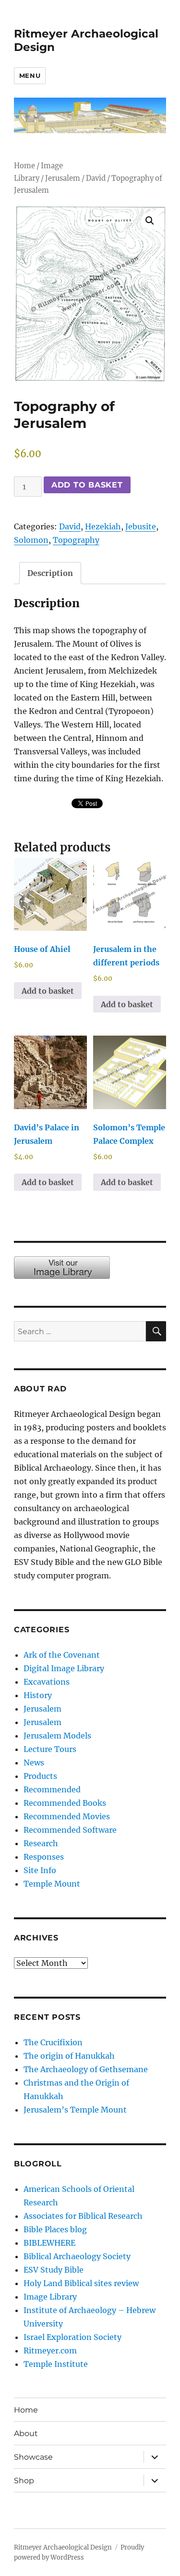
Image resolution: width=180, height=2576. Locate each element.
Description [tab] (50, 573)
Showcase (33, 2457)
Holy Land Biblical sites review (81, 2283)
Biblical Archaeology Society (77, 2256)
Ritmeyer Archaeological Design (63, 2547)
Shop (24, 2481)
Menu (30, 75)
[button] (150, 221)
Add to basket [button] (48, 991)
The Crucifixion (53, 2042)
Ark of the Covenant (62, 1655)
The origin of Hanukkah (69, 2056)
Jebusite (141, 526)
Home (24, 166)
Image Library (50, 2297)
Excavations (47, 1682)
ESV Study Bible (54, 2270)
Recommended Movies (67, 1816)
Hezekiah (103, 526)
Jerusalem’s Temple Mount (75, 2110)
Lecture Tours (50, 1749)
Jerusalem (63, 178)
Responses (44, 1857)
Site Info (40, 1870)
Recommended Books (65, 1803)
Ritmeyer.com (50, 2351)
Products (40, 1776)
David (96, 178)
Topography (76, 540)
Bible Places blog (55, 2229)
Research (41, 1843)
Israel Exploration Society (72, 2337)
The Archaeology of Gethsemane (86, 2069)
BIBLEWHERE (49, 2243)
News (34, 1763)
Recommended (52, 1789)
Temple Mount (52, 1884)
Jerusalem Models (57, 1736)
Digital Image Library (64, 1668)
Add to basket (87, 485)
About (26, 2433)
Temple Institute (56, 2364)
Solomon (31, 540)
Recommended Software (70, 1830)
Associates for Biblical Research (83, 2216)
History (38, 1695)
